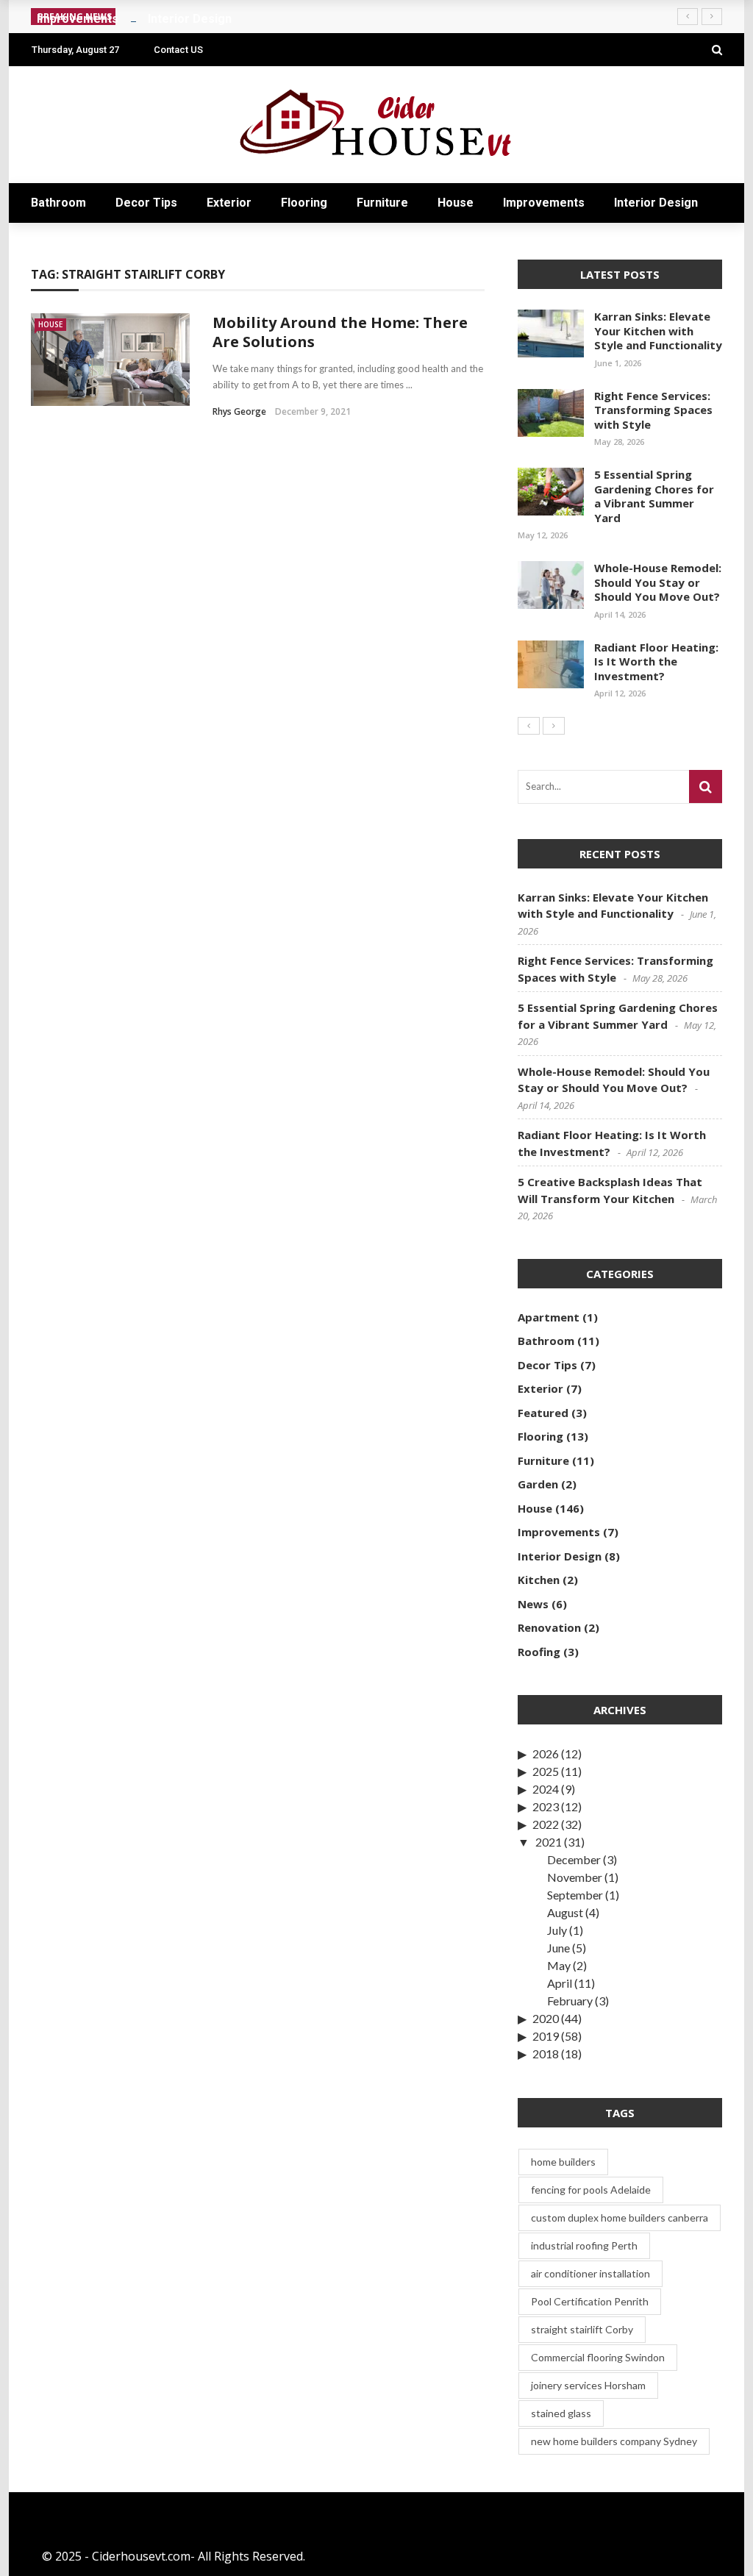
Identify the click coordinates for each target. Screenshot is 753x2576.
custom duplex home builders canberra (620, 2218)
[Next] (554, 726)
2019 (546, 2036)
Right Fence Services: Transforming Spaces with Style (653, 410)
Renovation (549, 1627)
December (574, 1859)
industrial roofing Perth (584, 2245)
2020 (546, 2018)
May (559, 1965)
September (575, 1895)
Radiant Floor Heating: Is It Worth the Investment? (656, 661)
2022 (546, 1824)
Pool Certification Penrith (590, 2301)
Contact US (178, 50)
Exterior (229, 203)
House (456, 203)
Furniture (382, 203)
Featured (543, 1413)
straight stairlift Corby (582, 2329)
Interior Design (656, 203)
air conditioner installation (590, 2273)
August (565, 1912)
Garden (538, 1484)
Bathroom (58, 203)
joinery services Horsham (588, 2385)
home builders (563, 2162)
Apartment (549, 1317)
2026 (546, 1753)
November (575, 1877)
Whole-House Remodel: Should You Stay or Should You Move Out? (658, 582)
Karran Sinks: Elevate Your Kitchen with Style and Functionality (658, 331)
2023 (546, 1806)
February (570, 2001)
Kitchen (539, 1580)
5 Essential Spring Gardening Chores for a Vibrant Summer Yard (654, 496)
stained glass (561, 2413)
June (558, 1948)
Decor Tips (146, 203)
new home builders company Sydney (614, 2441)
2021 (549, 1842)
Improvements (544, 203)
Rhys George (239, 411)
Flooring (304, 203)
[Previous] (529, 726)
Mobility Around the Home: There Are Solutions (340, 332)
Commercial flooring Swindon (598, 2357)
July (557, 1930)
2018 (546, 2054)
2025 (546, 1771)
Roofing (539, 1652)
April (560, 1983)
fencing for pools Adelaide (591, 2190)
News (533, 1604)
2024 (546, 1789)
